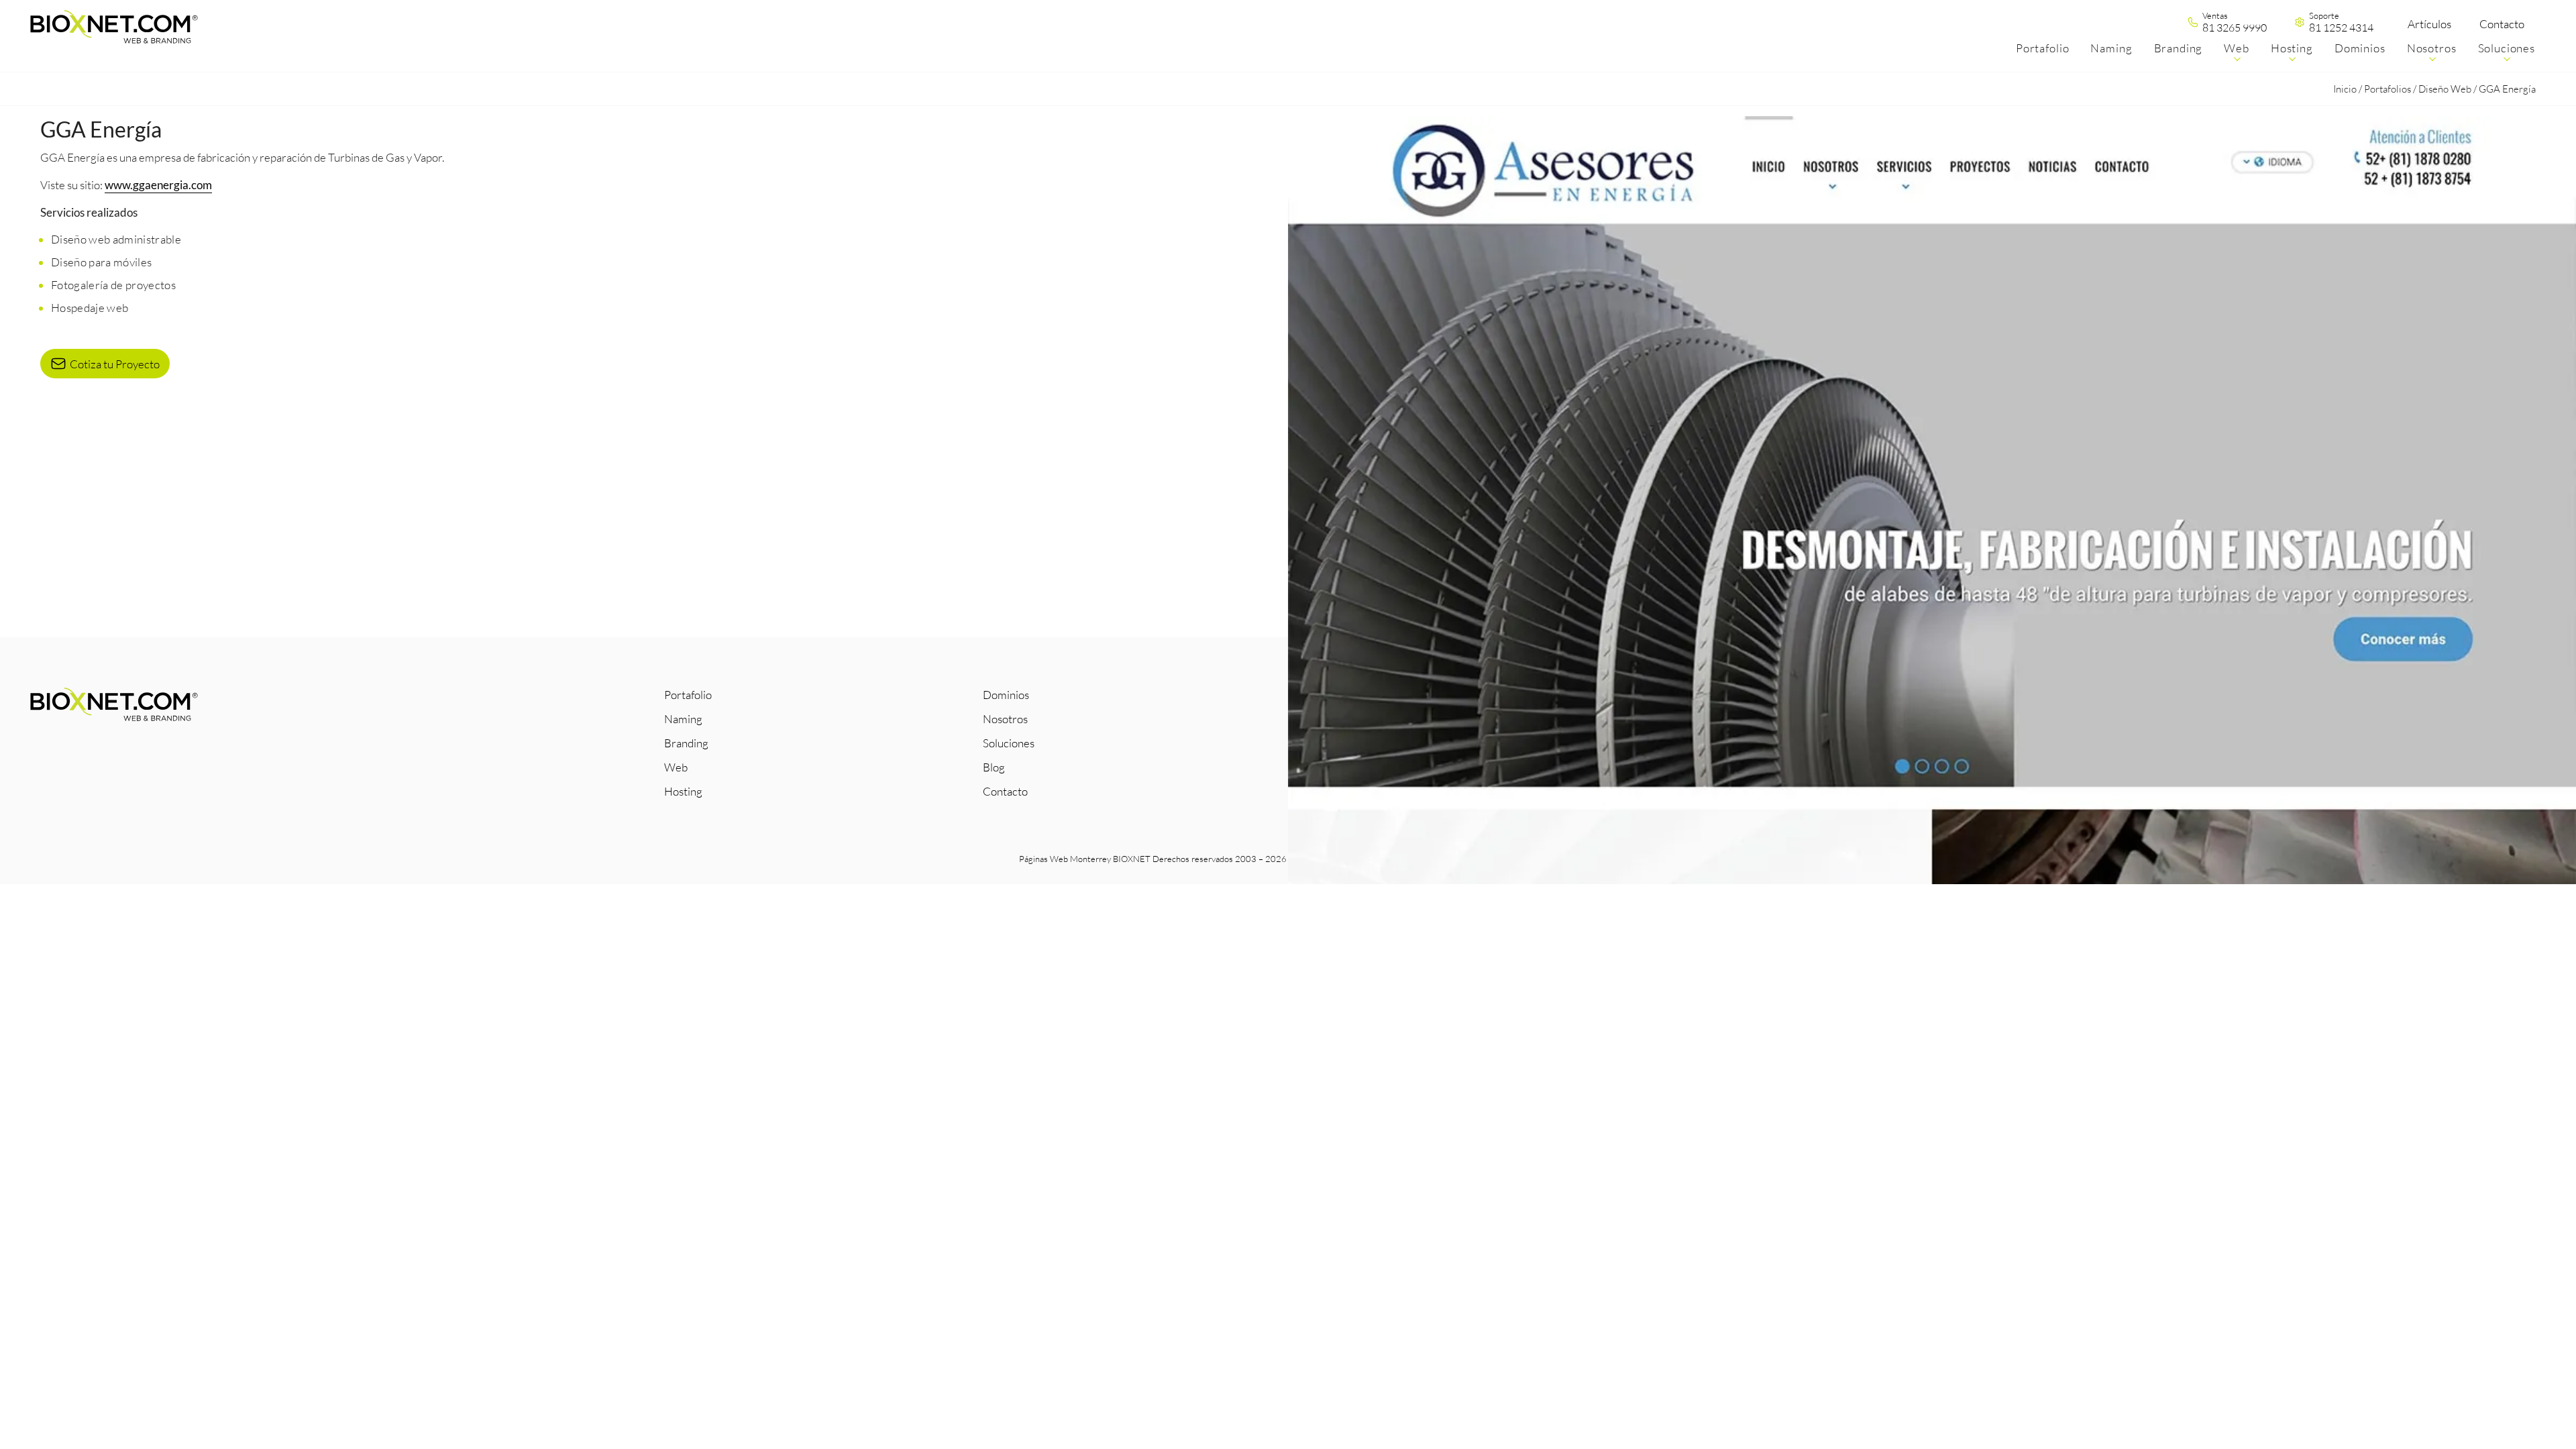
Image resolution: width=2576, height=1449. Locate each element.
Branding (686, 743)
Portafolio (688, 695)
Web (676, 767)
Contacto (2502, 24)
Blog (994, 767)
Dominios (1006, 695)
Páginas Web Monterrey (1065, 859)
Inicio (2345, 89)
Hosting (683, 791)
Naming (683, 719)
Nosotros (1005, 719)
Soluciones (1009, 743)
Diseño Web (2445, 89)
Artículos (2429, 24)
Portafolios (2387, 89)
